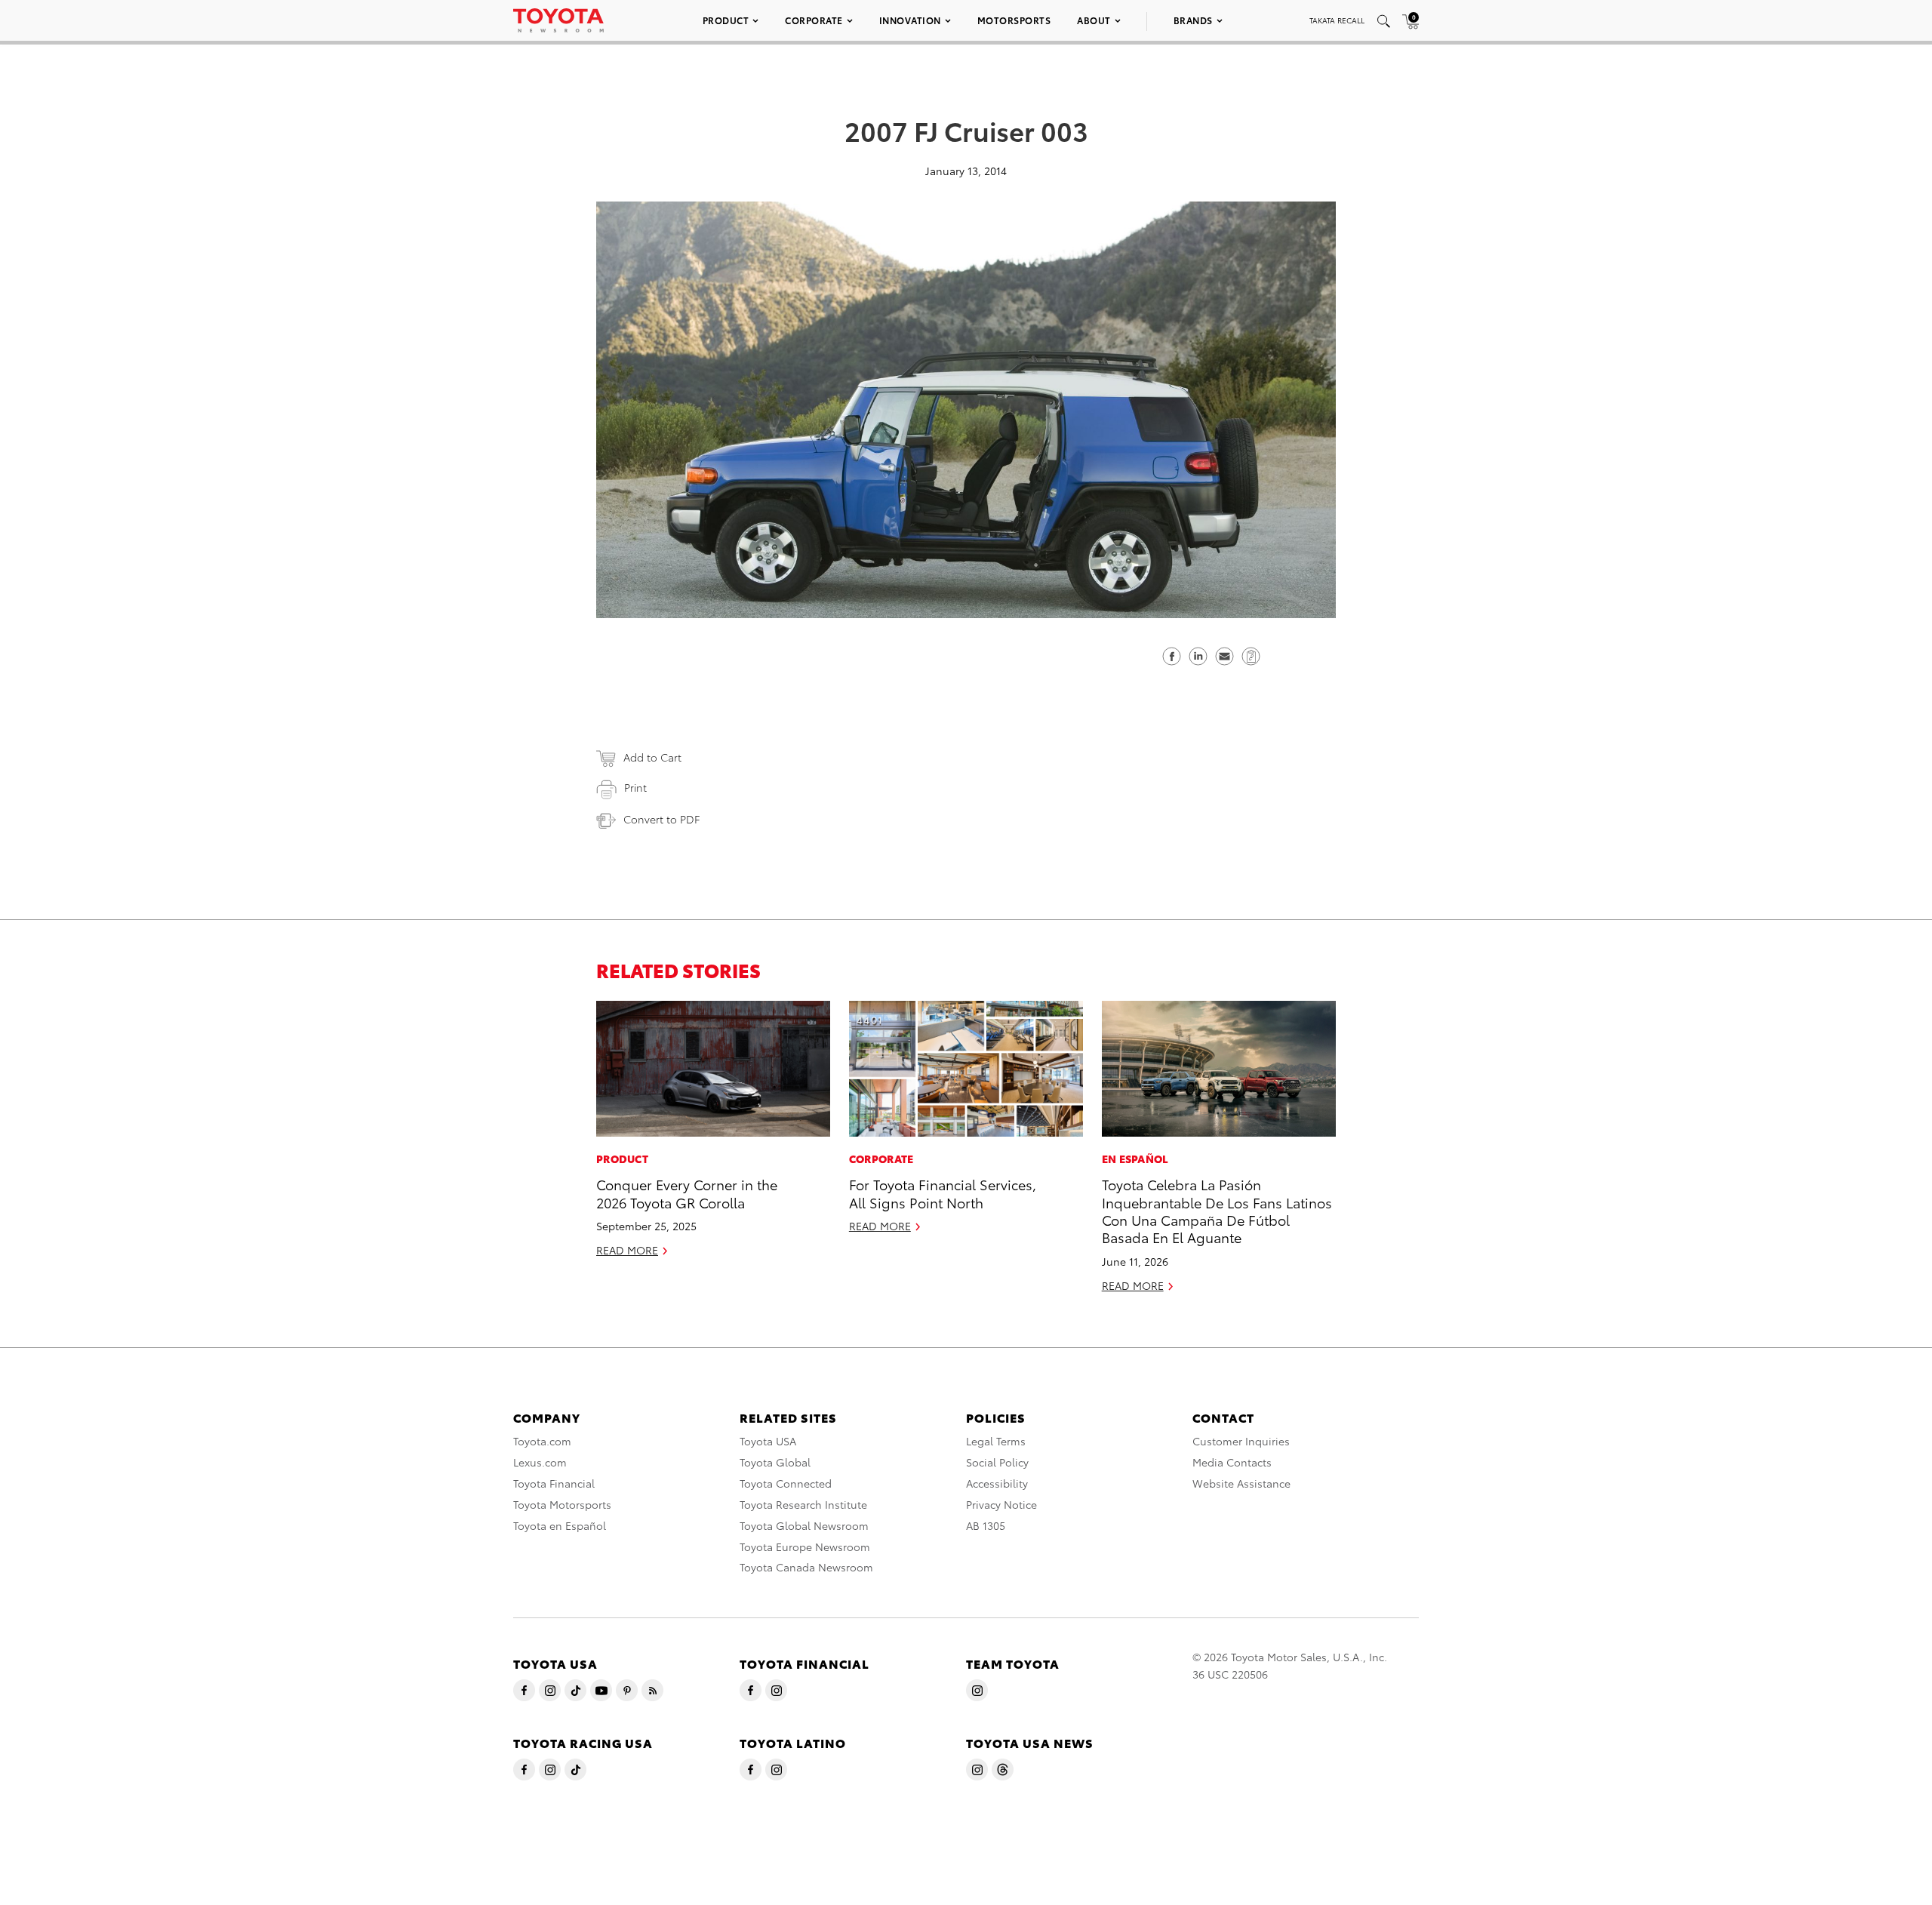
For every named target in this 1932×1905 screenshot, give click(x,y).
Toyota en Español (560, 1525)
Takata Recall (1337, 20)
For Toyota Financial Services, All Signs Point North (943, 1193)
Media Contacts (1232, 1462)
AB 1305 (986, 1525)
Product (726, 20)
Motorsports (1014, 20)
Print (635, 787)
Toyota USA (768, 1441)
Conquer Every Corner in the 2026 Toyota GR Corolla (687, 1193)
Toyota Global (775, 1462)
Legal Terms (996, 1441)
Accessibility (997, 1483)
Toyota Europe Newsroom (805, 1546)
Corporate (814, 20)
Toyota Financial (554, 1483)
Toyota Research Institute (803, 1504)
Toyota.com (542, 1441)
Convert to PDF (661, 819)
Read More (627, 1250)
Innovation (910, 20)
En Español (1135, 1159)
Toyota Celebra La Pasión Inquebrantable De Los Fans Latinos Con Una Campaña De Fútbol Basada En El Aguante (1217, 1210)
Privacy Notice (1001, 1504)
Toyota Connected (786, 1483)
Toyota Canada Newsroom (806, 1567)
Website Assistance (1241, 1483)
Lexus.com (540, 1462)
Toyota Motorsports (562, 1504)
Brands (1193, 20)
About (1094, 20)
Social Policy (997, 1462)
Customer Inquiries (1241, 1441)
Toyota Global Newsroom (804, 1525)
